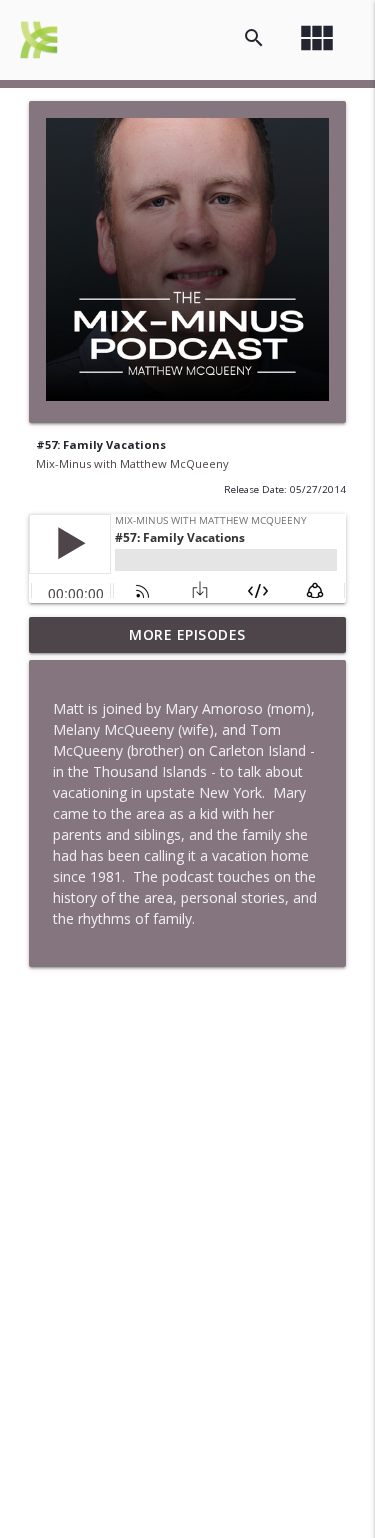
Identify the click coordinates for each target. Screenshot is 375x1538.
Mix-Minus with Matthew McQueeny (132, 463)
